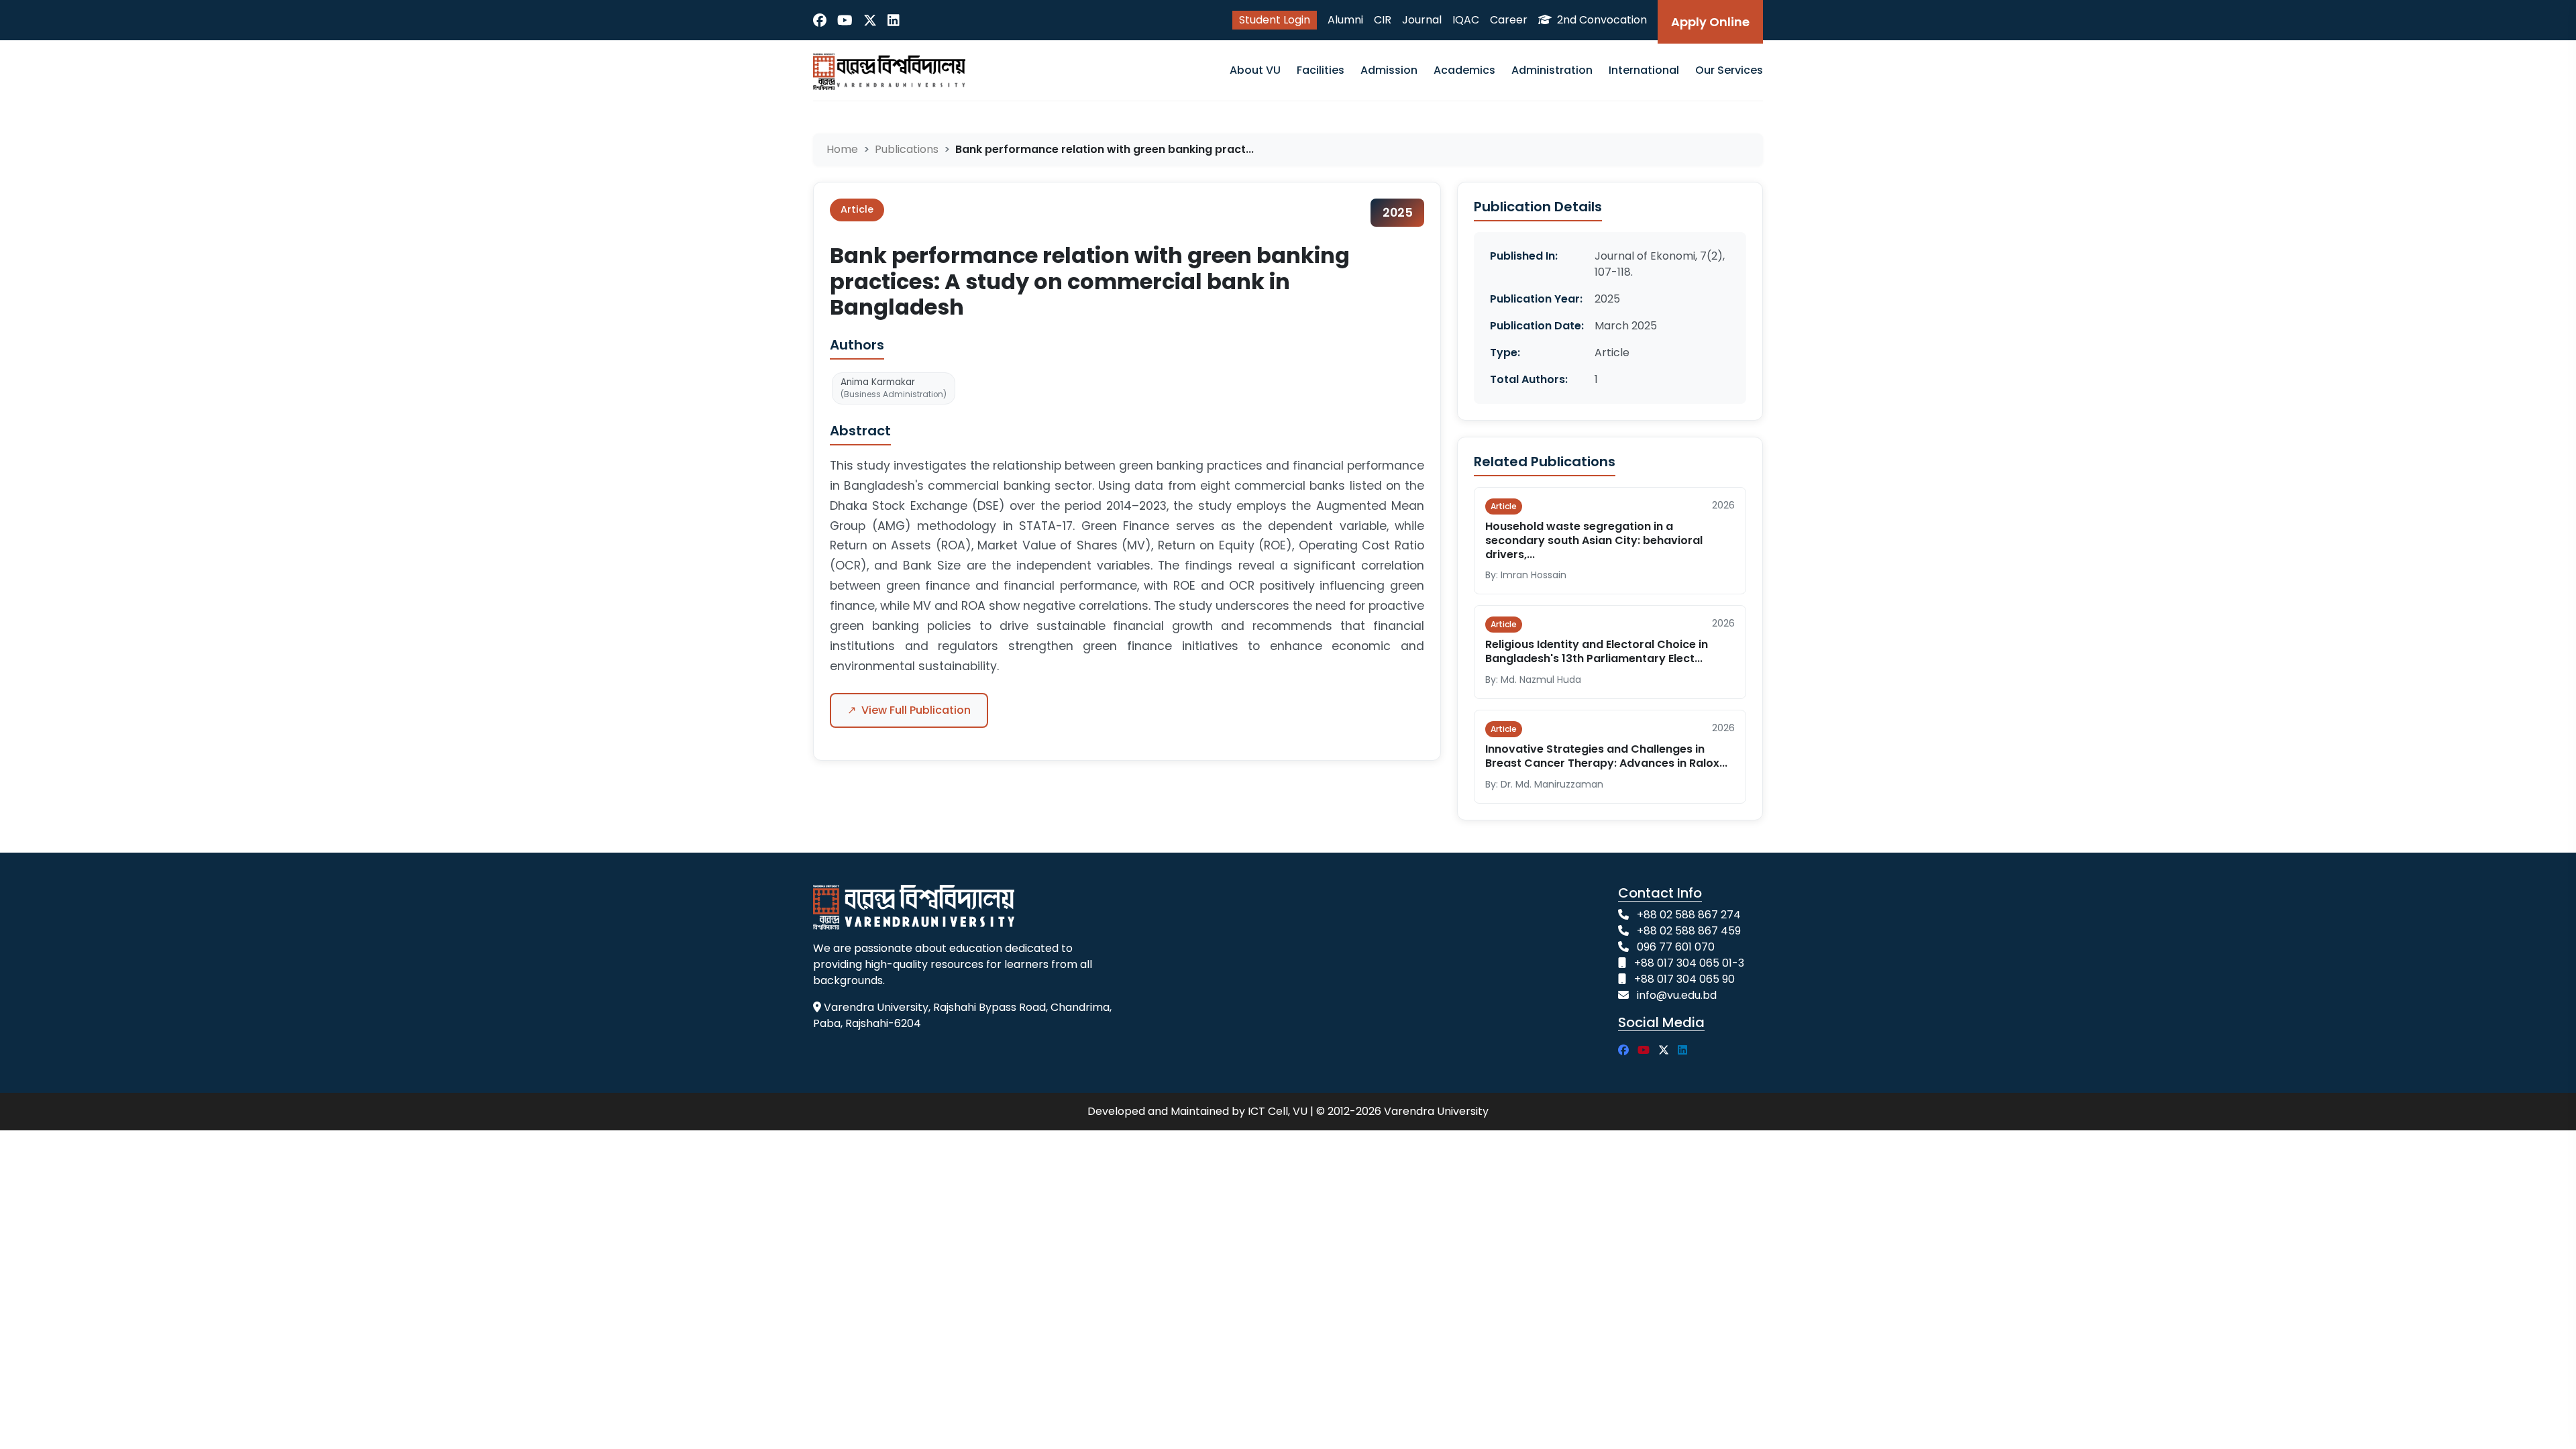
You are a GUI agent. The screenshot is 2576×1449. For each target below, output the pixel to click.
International (1644, 70)
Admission (1389, 70)
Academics (1464, 70)
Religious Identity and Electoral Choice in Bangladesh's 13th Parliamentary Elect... (1597, 651)
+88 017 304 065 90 (1684, 979)
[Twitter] (870, 20)
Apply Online (1710, 22)
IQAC (1466, 20)
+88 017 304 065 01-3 (1689, 963)
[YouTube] (845, 20)
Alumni (1345, 20)
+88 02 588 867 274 (1689, 915)
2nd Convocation (1601, 20)
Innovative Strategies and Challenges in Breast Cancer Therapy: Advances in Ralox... (1606, 756)
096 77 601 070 (1676, 947)
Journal (1422, 20)
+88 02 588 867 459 (1689, 931)
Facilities (1321, 70)
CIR (1383, 20)
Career (1509, 20)
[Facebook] (820, 20)
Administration (1552, 70)
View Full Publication (909, 710)
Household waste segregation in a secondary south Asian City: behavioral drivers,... (1594, 540)
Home (842, 149)
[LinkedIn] (894, 20)
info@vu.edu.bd (1677, 995)
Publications (907, 149)
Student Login (1275, 20)
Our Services (1729, 70)
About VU (1255, 70)
